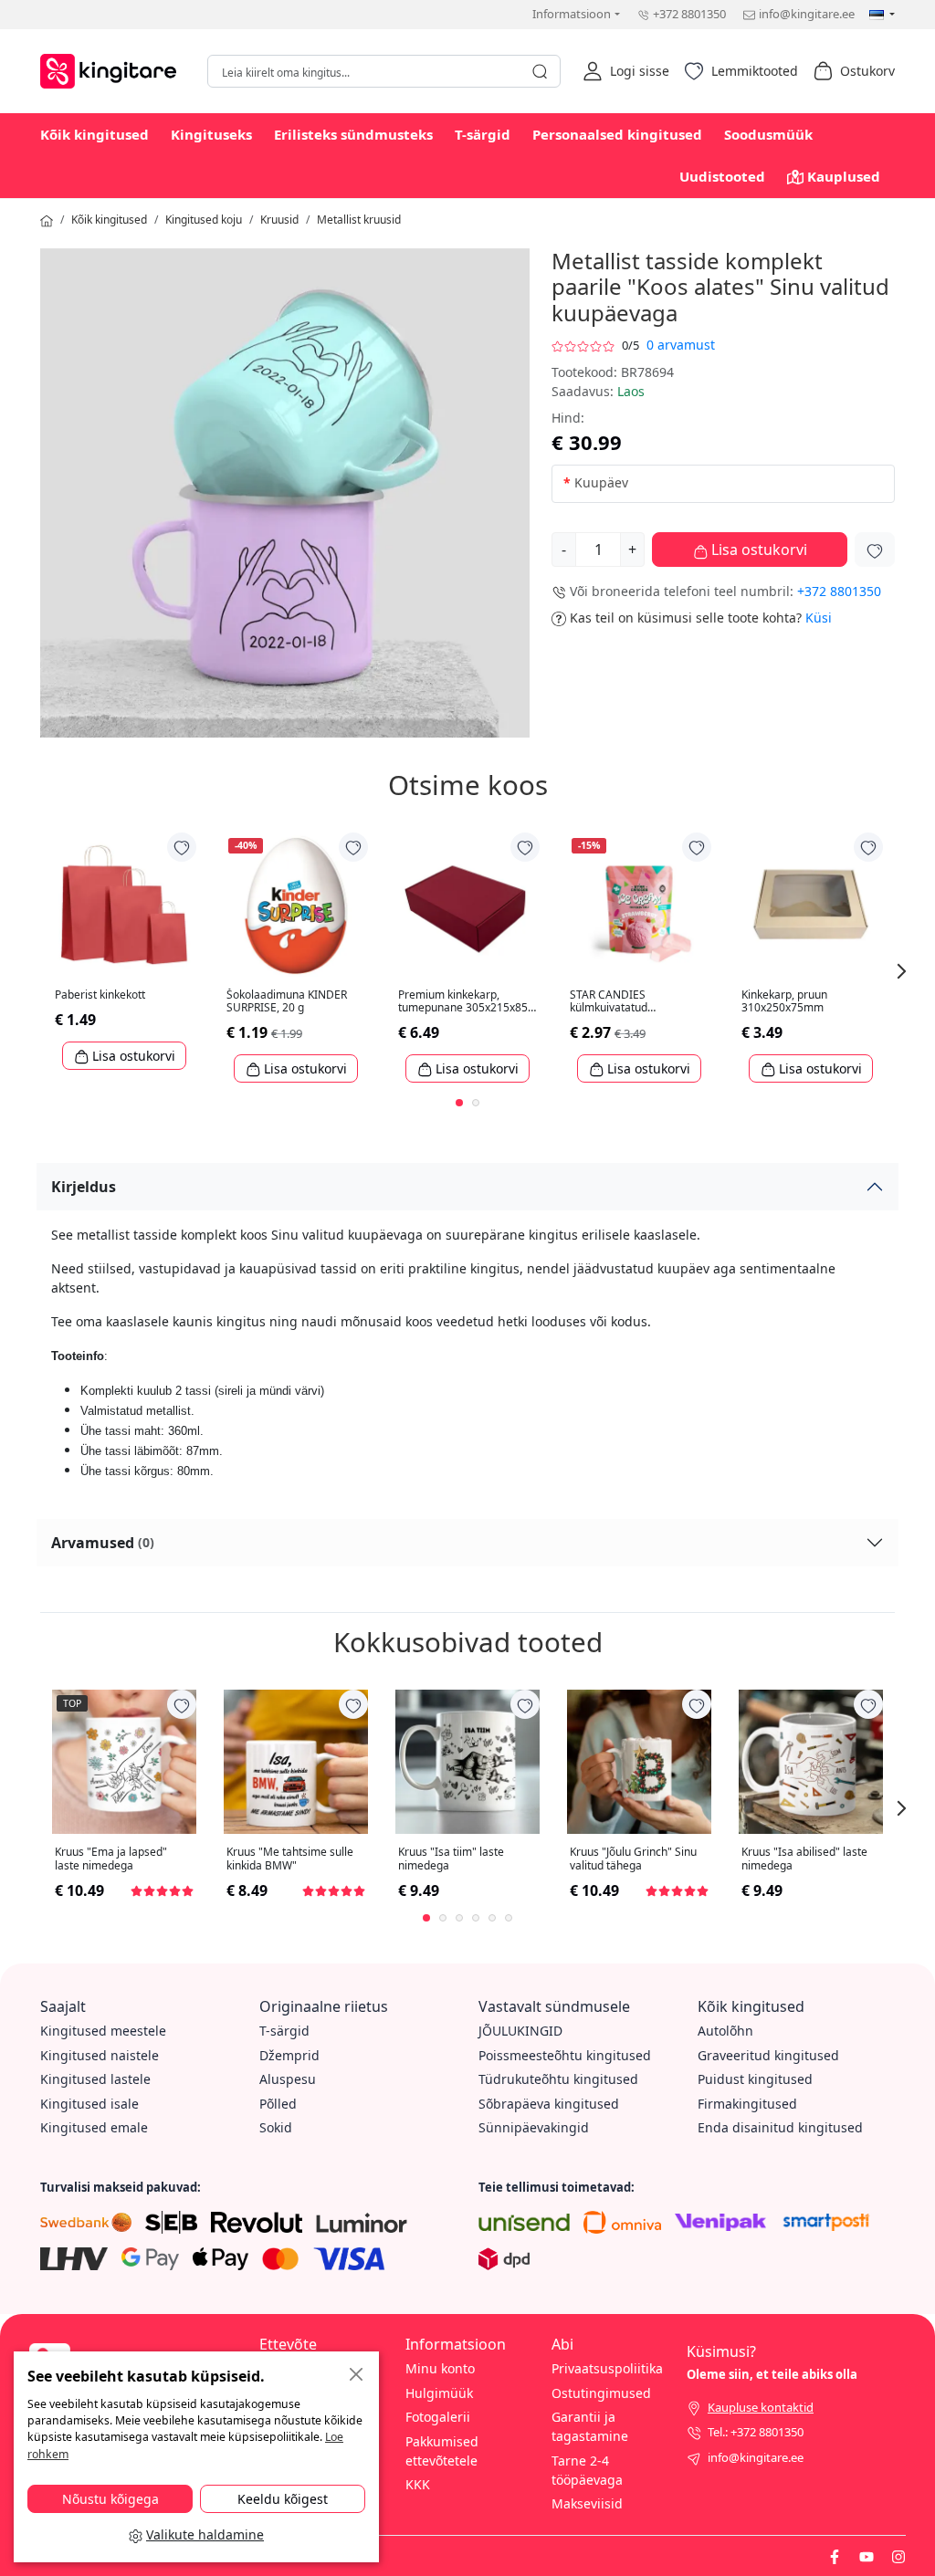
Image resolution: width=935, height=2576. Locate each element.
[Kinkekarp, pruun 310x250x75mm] (811, 905)
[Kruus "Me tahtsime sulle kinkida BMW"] (296, 1762)
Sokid (276, 2127)
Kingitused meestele (103, 2031)
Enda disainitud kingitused (780, 2127)
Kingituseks (211, 134)
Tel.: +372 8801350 (756, 2432)
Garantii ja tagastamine (590, 2426)
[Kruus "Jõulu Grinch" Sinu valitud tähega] (639, 1762)
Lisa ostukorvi (757, 550)
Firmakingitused (747, 2104)
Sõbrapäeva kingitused (549, 2104)
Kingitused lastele (95, 2079)
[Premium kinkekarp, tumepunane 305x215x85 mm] (467, 905)
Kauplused (844, 176)
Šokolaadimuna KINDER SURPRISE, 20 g (287, 1002)
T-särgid (483, 134)
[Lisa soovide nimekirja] (875, 550)
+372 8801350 (689, 14)
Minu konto (440, 2368)
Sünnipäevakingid (534, 2127)
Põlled (278, 2104)
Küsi (819, 618)
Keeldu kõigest (283, 2499)
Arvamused (103, 1543)
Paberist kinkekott (100, 995)
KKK (418, 2484)
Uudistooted (722, 176)
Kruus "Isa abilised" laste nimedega (804, 1859)
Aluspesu (288, 2079)
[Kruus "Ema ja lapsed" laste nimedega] (124, 1762)
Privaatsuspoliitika (607, 2368)
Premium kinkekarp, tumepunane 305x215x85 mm (463, 1002)
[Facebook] (835, 2555)
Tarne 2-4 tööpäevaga (587, 2470)
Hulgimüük (439, 2393)
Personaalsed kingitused (617, 134)
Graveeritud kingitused (768, 2055)
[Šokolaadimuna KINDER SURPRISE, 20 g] (296, 905)
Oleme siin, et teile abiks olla (772, 2374)
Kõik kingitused (95, 134)
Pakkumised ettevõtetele (442, 2451)
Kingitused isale (89, 2104)
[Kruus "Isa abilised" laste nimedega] (811, 1762)
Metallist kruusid (359, 220)
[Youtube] (867, 2555)
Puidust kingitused (755, 2079)
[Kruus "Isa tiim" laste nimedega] (467, 1762)
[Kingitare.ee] (113, 69)
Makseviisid (587, 2503)
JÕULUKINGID (520, 2031)
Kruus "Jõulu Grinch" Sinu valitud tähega (633, 1859)
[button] (626, 71)
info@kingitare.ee (807, 14)
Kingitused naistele (100, 2055)
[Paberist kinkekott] (124, 905)
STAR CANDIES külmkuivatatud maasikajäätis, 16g (617, 1002)
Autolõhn (725, 2031)
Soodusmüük (768, 134)
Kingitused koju (204, 220)
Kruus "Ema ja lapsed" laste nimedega (111, 1859)
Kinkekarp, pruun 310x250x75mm (784, 1002)
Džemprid (289, 2055)
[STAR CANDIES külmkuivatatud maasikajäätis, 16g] (639, 905)
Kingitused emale (94, 2127)
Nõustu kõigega (110, 2499)
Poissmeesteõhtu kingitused (565, 2055)
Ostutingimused (601, 2393)
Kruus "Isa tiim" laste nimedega (451, 1859)
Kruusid (279, 220)
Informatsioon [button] (572, 14)
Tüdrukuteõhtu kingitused (558, 2079)
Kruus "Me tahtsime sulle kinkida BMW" (290, 1859)
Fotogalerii (438, 2417)
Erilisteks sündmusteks (353, 134)
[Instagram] (898, 2555)
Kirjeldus (84, 1187)
